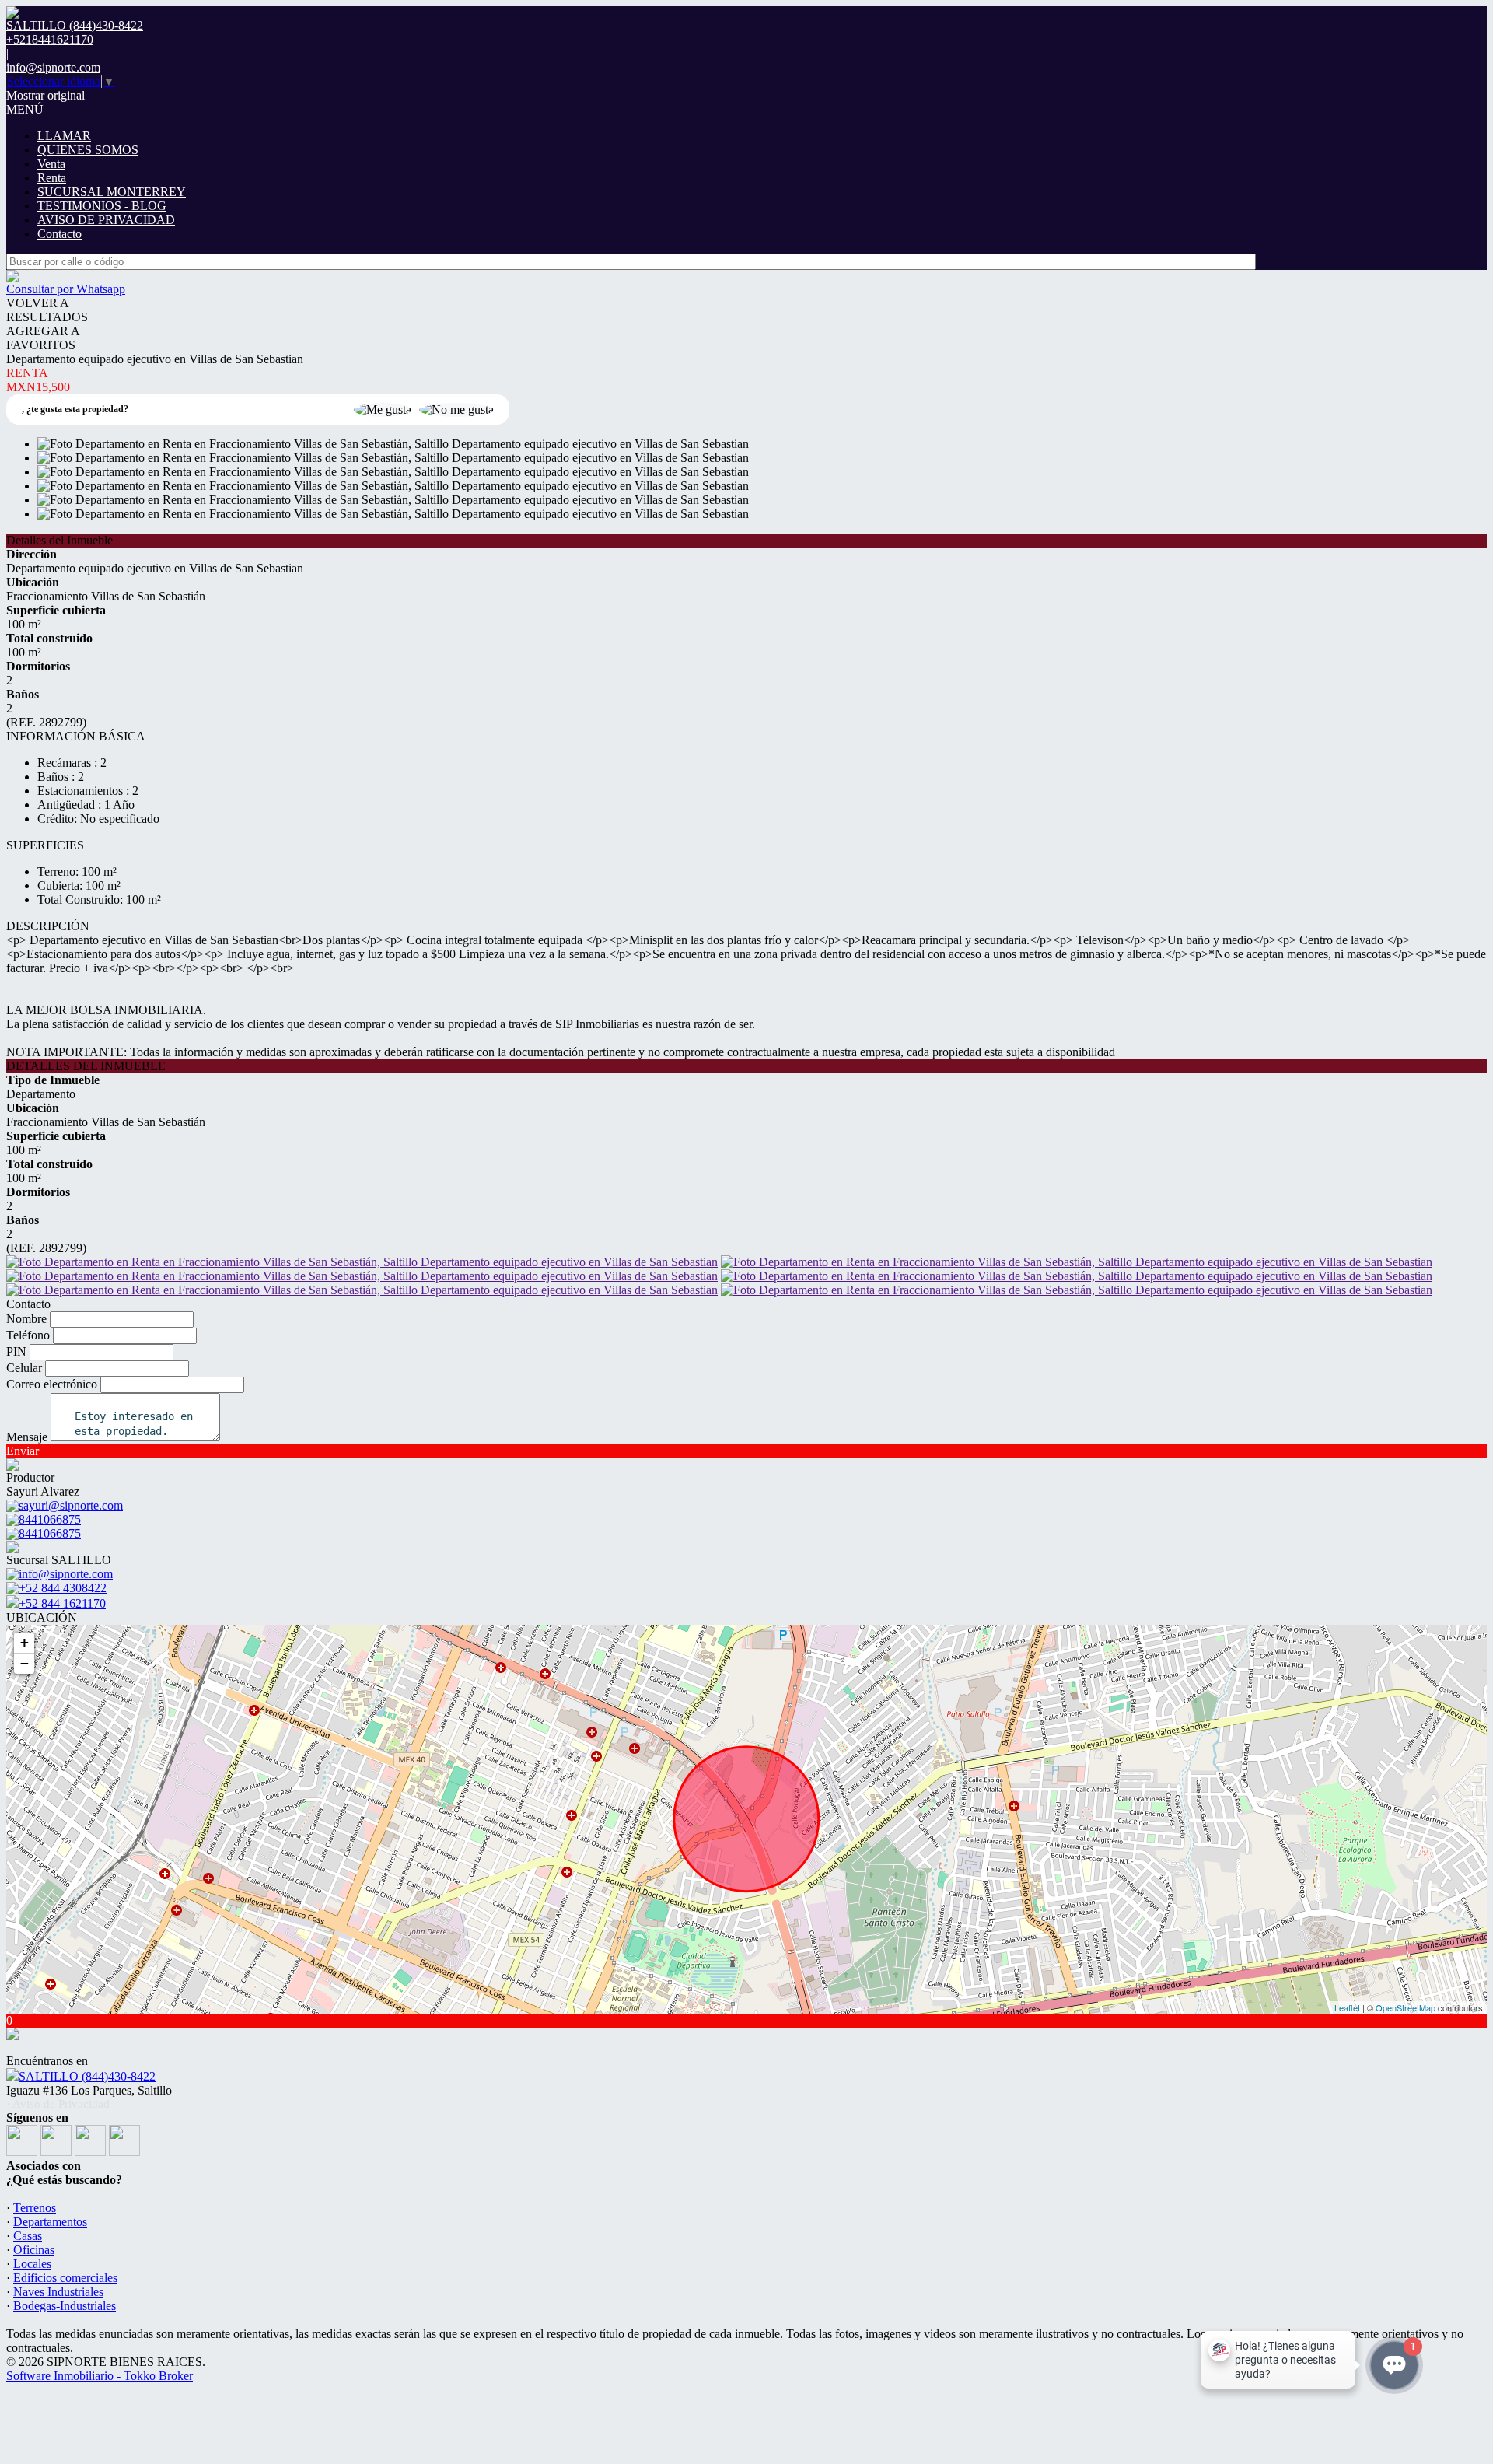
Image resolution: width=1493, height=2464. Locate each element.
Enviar (23, 1451)
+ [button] (24, 1642)
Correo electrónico (52, 1384)
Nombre (26, 1319)
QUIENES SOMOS (88, 150)
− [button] (24, 1663)
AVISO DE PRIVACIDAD (106, 220)
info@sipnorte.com (53, 67)
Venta (51, 164)
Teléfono (28, 1335)
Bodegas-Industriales (65, 2306)
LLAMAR (64, 136)
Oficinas (34, 2250)
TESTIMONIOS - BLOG (102, 206)
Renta (52, 178)
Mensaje (27, 1437)
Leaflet (1347, 2007)
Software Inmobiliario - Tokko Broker (100, 2376)
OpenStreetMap (1406, 2007)
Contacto (59, 234)
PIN (16, 1351)
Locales (32, 2264)
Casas (28, 2236)
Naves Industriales (58, 2292)
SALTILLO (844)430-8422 (87, 2076)
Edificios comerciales (65, 2278)
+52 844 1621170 (62, 1603)
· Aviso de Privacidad (58, 2104)
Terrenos (35, 2208)
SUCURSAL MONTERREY (112, 192)
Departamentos (50, 2222)
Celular (24, 1368)
